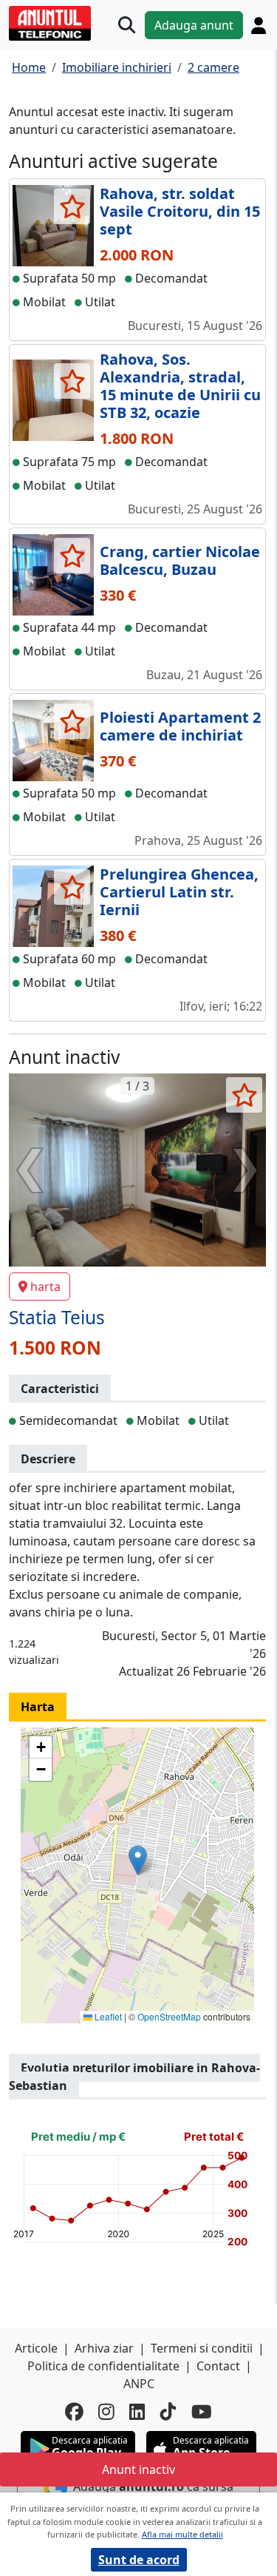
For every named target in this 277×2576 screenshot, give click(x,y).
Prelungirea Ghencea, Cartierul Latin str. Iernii (179, 892)
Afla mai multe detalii (182, 2534)
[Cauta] (127, 25)
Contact (218, 2366)
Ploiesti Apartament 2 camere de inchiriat (180, 726)
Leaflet (107, 2016)
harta (45, 1287)
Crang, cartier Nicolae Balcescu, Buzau (180, 560)
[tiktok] (168, 2412)
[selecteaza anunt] (72, 206)
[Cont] (259, 25)
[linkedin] (137, 2412)
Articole (36, 2348)
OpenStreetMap (169, 2016)
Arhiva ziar (104, 2348)
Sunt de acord (139, 2560)
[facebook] (74, 2412)
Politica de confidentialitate (103, 2366)
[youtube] (202, 2412)
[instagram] (106, 2412)
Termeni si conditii (202, 2348)
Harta (38, 1707)
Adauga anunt (194, 25)
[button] (138, 1860)
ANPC (139, 2384)
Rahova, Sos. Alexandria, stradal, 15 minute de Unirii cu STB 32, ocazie (180, 386)
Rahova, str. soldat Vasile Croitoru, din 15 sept (180, 211)
